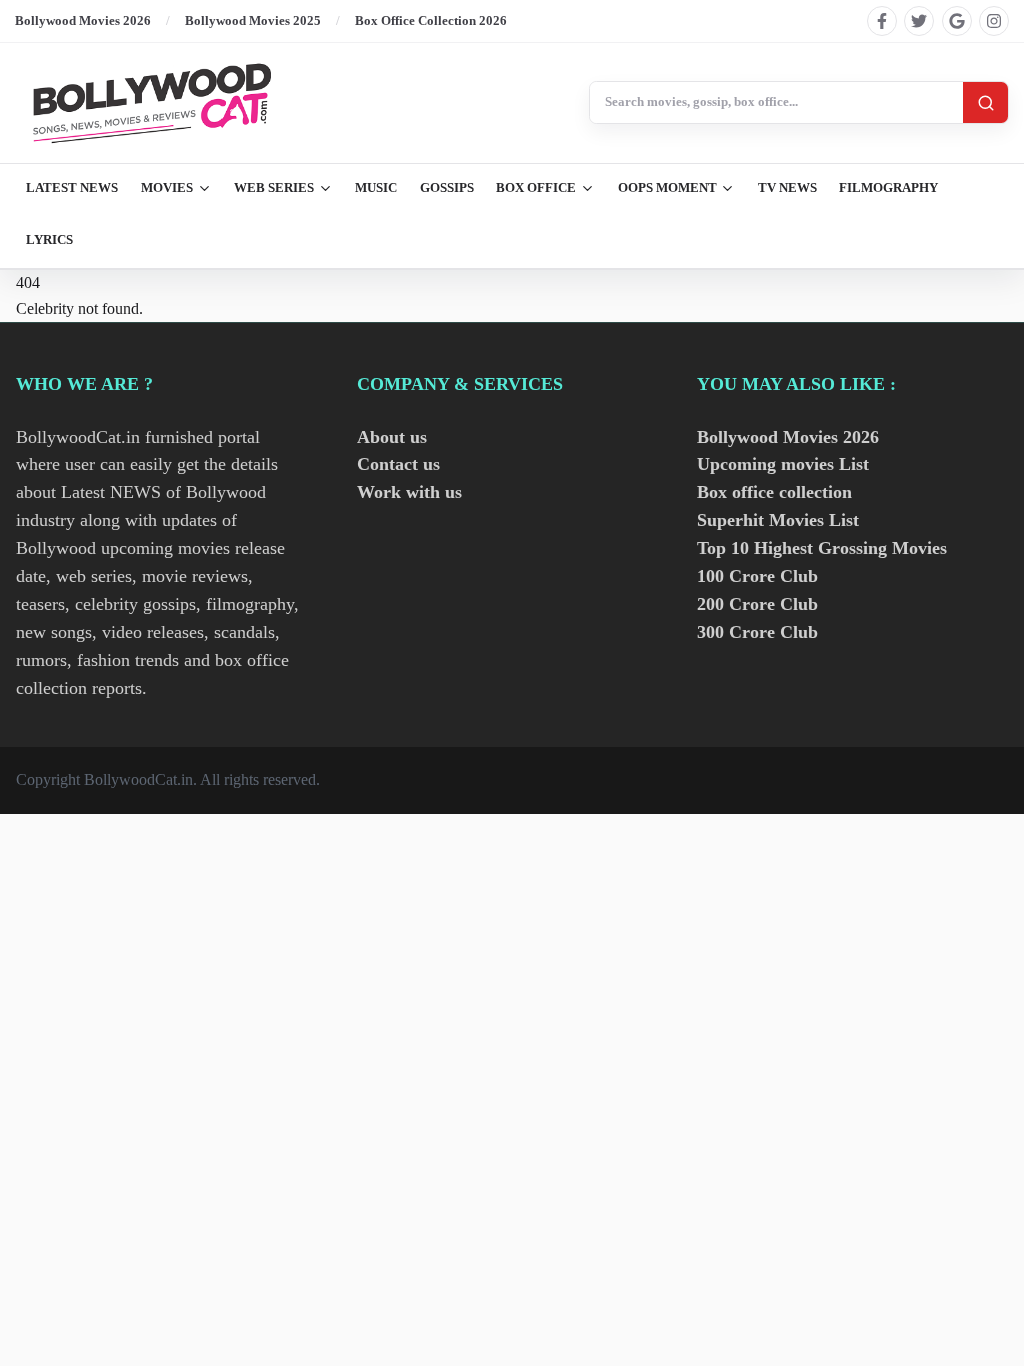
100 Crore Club (757, 576)
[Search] (985, 102)
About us (392, 437)
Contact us (398, 464)
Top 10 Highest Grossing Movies (822, 548)
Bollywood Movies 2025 (253, 20)
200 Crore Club (757, 604)
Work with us (409, 492)
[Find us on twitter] (919, 21)
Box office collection (774, 492)
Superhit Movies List (778, 520)
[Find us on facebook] (882, 21)
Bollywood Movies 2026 (83, 20)
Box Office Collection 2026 (431, 20)
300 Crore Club (757, 632)
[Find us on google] (957, 21)
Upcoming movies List (783, 464)
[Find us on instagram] (994, 21)
